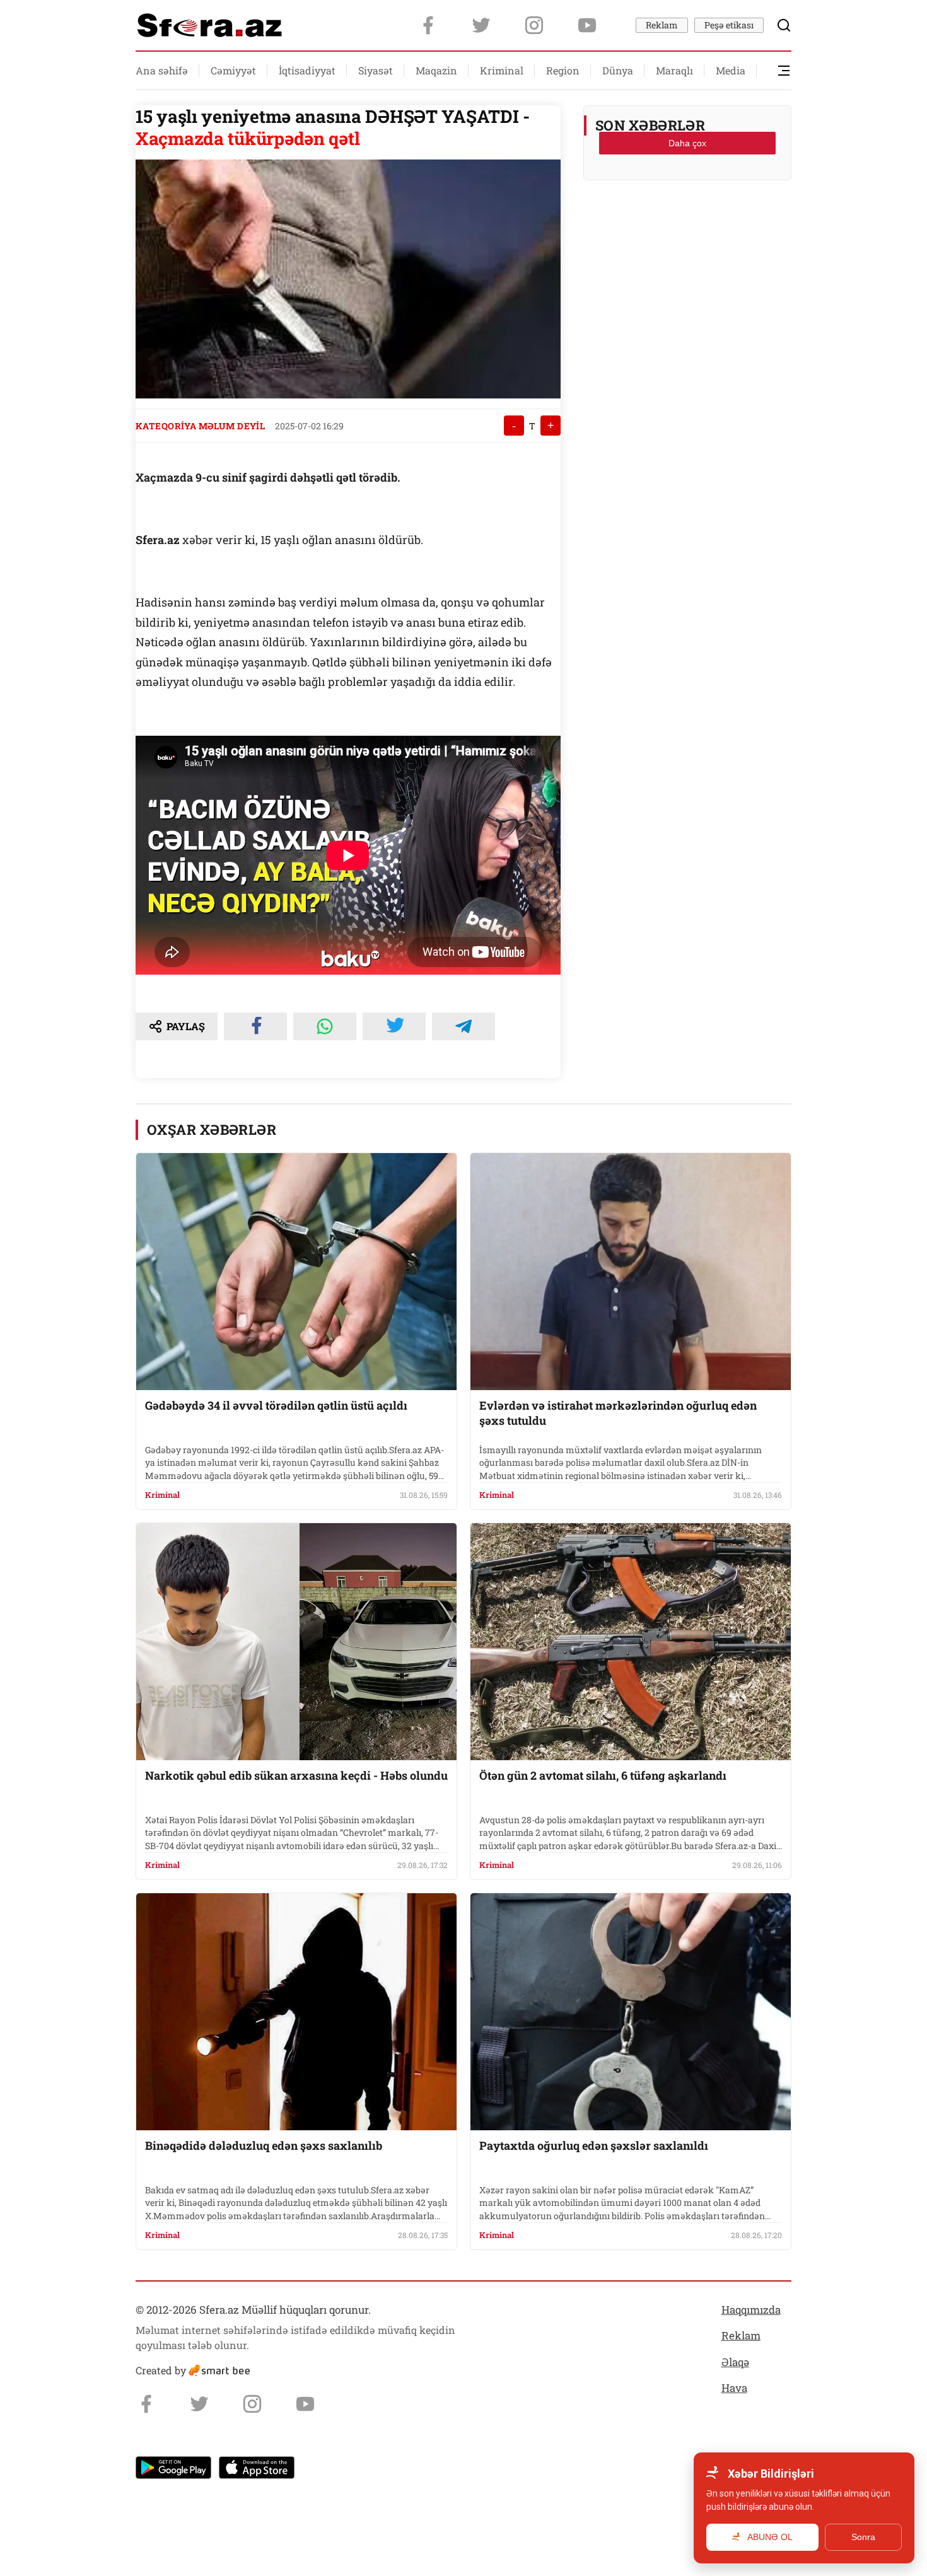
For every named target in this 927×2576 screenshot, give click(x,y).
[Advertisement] (687, 221)
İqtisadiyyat (307, 70)
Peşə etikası (729, 25)
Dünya (618, 70)
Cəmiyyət (233, 70)
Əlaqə (735, 2362)
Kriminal (502, 70)
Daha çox (687, 143)
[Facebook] (428, 25)
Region (563, 70)
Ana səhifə (162, 70)
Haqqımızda (751, 2310)
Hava (734, 2388)
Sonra (863, 2537)
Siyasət (376, 70)
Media (731, 70)
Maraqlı (674, 70)
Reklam (662, 25)
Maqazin (436, 70)
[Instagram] (534, 25)
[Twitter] (481, 25)
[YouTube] (587, 25)
